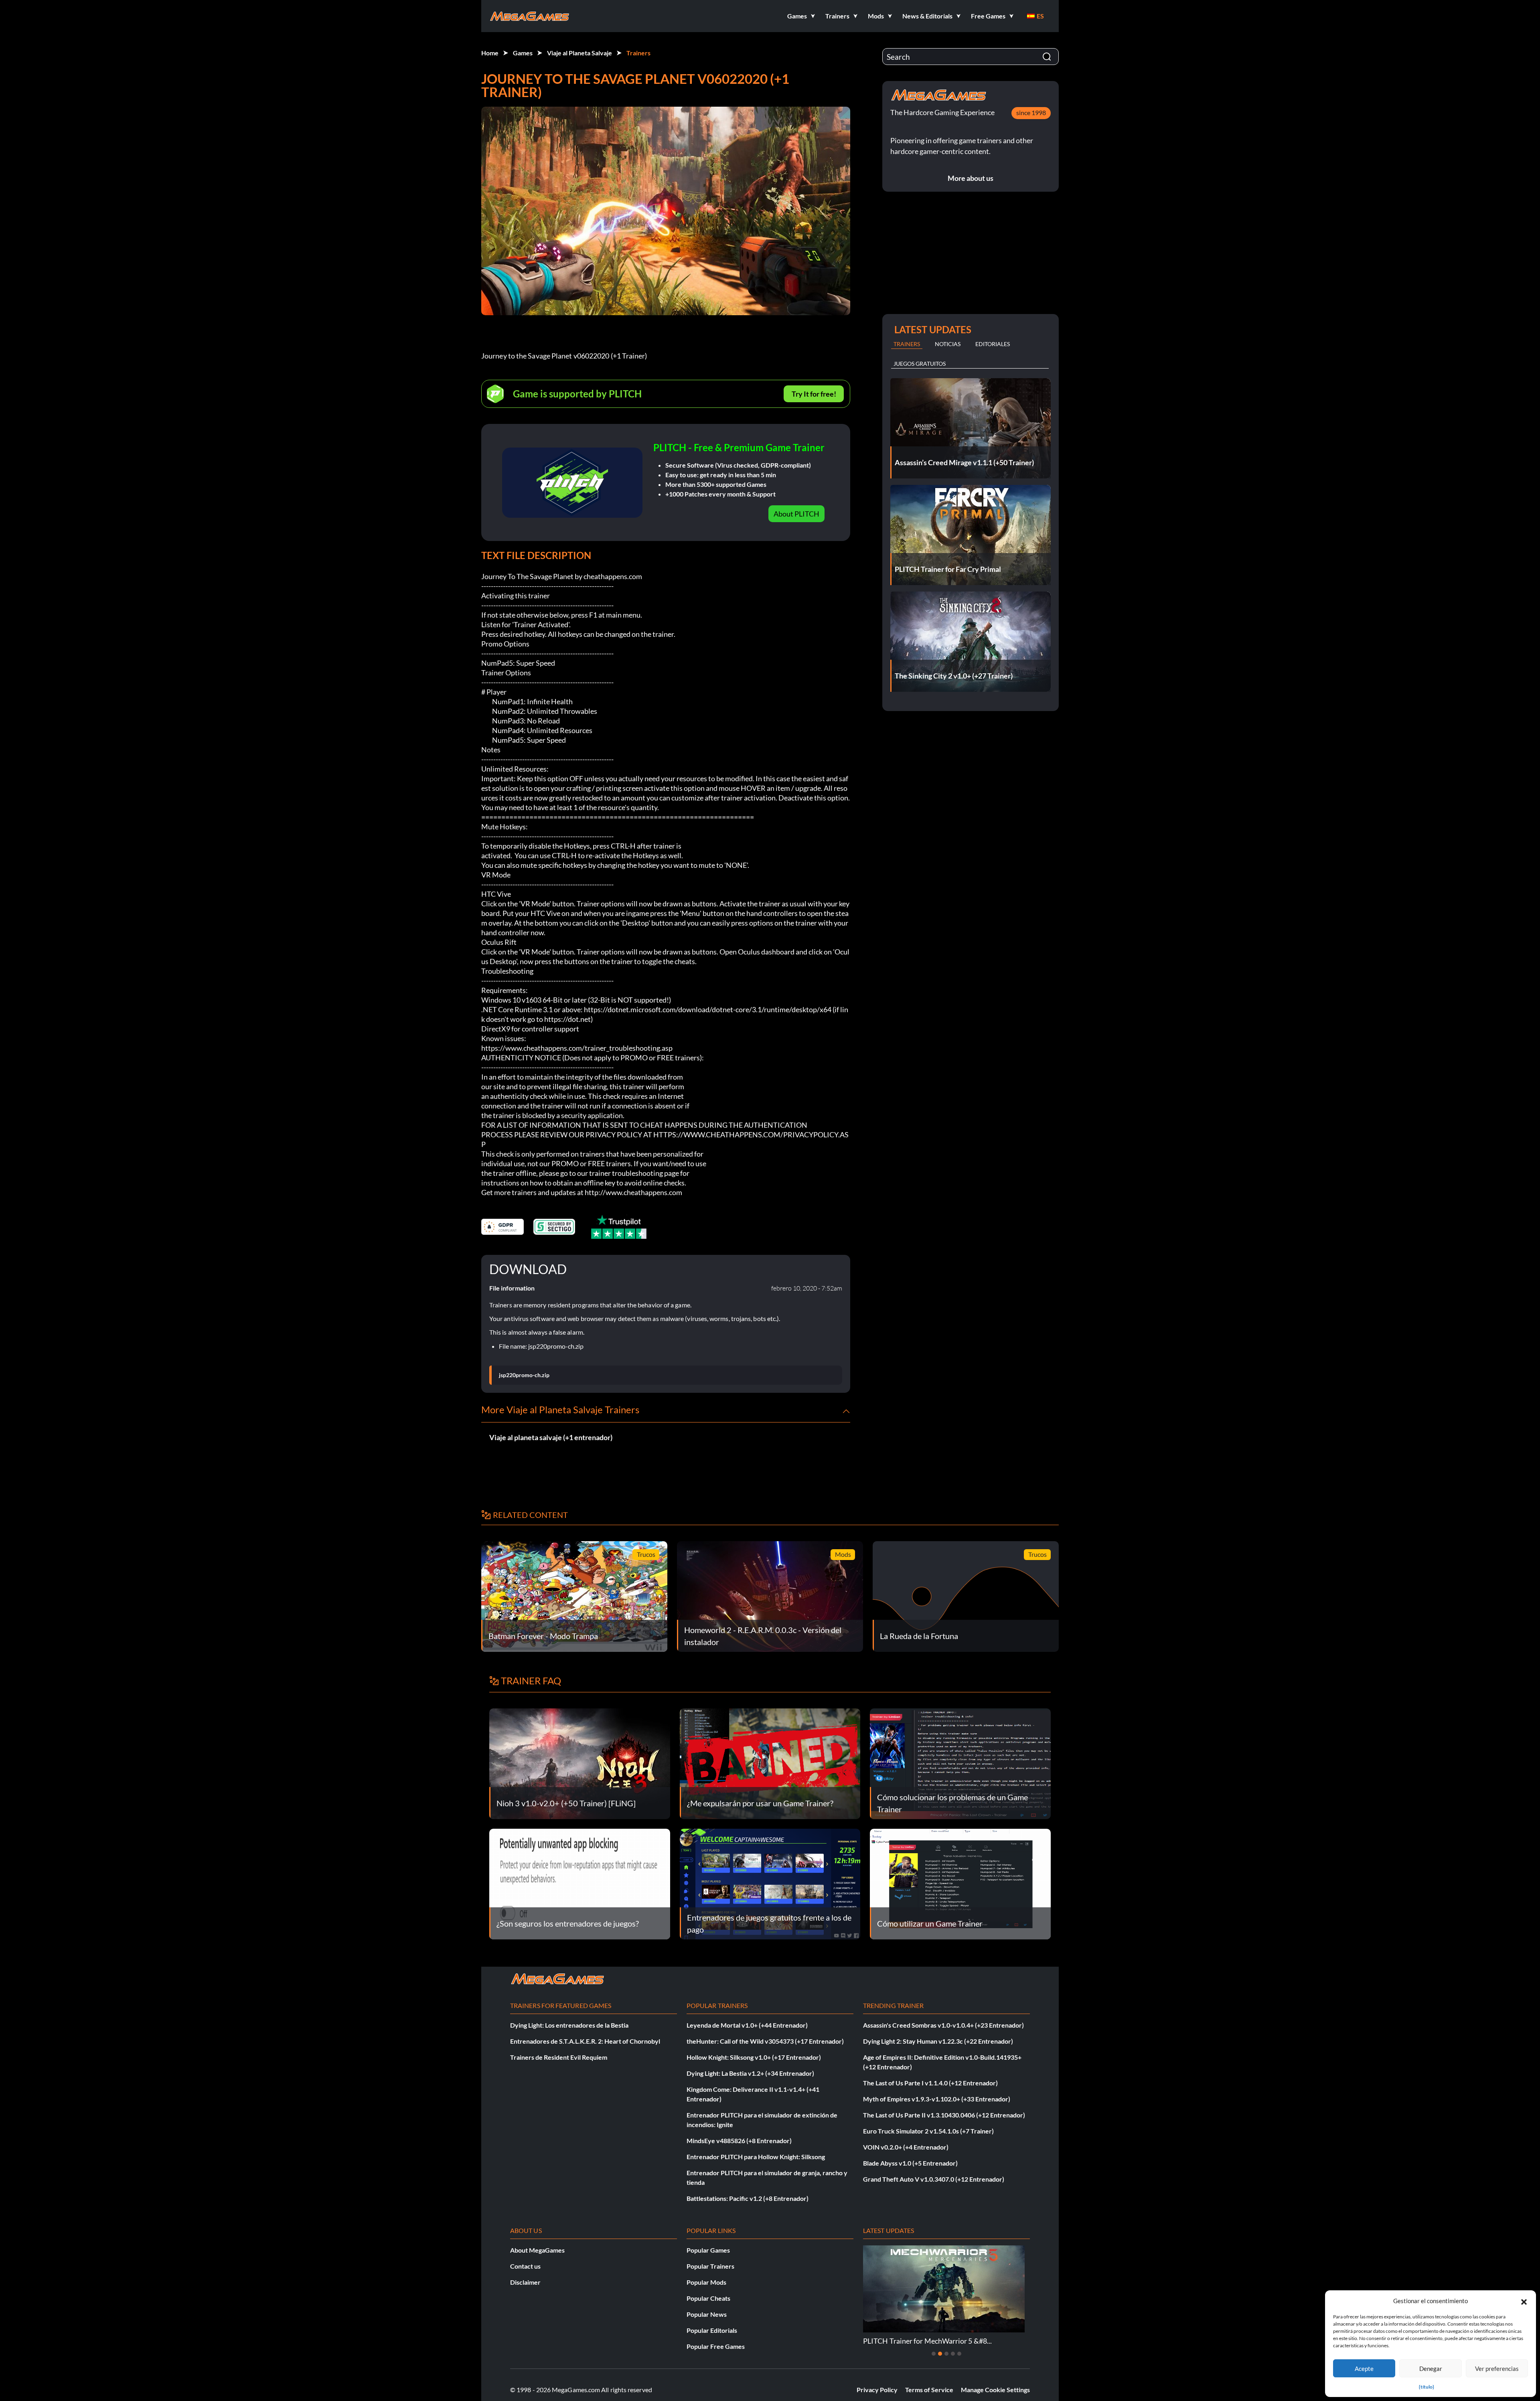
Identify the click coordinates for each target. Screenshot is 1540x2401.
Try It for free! (814, 394)
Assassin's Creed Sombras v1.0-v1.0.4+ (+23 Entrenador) (943, 2025)
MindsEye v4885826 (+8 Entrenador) (739, 2141)
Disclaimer (525, 2282)
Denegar (1431, 2369)
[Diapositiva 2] (940, 2354)
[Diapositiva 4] (953, 2354)
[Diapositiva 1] (934, 2354)
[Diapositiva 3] (946, 2354)
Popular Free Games (716, 2346)
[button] (1524, 2301)
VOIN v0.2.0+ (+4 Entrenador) (906, 2147)
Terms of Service (929, 2390)
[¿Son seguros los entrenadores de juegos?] (580, 1883)
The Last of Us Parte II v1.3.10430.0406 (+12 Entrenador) (944, 2115)
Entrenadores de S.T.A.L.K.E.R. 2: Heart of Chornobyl (585, 2041)
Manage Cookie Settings (995, 2390)
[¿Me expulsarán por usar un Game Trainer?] (770, 1763)
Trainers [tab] (907, 344)
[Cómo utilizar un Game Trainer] (960, 1883)
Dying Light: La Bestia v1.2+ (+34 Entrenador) (750, 2073)
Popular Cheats (708, 2298)
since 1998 (1031, 112)
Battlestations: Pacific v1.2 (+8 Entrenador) (748, 2198)
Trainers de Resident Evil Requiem (559, 2057)
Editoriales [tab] (993, 344)
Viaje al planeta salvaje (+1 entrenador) (551, 1437)
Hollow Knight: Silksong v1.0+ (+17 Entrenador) (754, 2057)
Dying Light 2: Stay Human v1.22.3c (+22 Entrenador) (938, 2041)
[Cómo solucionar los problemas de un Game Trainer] (960, 1763)
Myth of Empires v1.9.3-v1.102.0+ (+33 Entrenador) (937, 2099)
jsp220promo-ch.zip (524, 1375)
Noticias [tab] (948, 344)
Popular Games (708, 2250)
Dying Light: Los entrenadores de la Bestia (569, 2025)
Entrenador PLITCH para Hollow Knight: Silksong (756, 2157)
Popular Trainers (710, 2266)
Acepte (1364, 2369)
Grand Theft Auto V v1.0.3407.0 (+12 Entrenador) (934, 2179)
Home (490, 53)
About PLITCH (796, 514)
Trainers (638, 53)
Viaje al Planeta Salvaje (580, 53)
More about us (971, 178)
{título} (1427, 2387)
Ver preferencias (1497, 2369)
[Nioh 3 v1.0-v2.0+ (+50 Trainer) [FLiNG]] (580, 1763)
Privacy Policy (877, 2390)
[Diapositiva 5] (959, 2354)
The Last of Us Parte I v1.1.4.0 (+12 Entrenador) (930, 2083)
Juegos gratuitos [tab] (920, 364)
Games (523, 53)
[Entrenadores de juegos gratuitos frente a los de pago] (770, 1883)
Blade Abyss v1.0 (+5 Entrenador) (910, 2163)
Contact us (525, 2266)
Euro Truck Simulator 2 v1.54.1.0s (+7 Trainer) (928, 2131)
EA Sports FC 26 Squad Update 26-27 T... (926, 2341)
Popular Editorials (712, 2330)
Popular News (707, 2314)
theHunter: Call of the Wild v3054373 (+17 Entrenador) (765, 2041)
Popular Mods (706, 2282)
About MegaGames (537, 2250)
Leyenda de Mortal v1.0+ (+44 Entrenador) (747, 2025)
